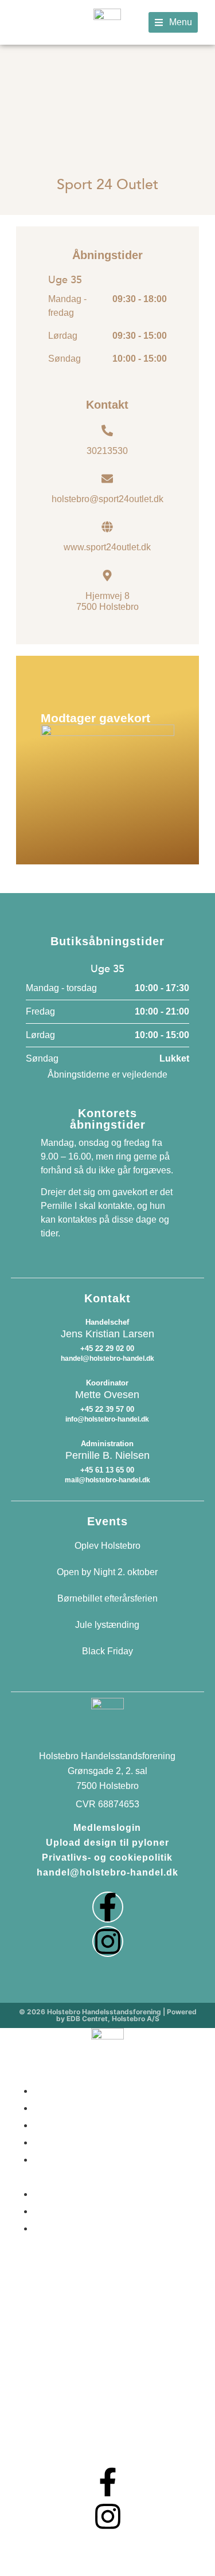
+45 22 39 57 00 (107, 1409)
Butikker (57, 2107)
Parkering (60, 2193)
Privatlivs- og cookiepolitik (107, 1857)
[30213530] (107, 430)
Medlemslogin (107, 1828)
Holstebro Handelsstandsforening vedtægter (97, 2245)
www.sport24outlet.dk (107, 547)
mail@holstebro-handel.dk (107, 1480)
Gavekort (59, 2142)
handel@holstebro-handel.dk (107, 1872)
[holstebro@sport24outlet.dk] (107, 479)
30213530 (107, 451)
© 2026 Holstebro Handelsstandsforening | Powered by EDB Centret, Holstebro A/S (108, 2015)
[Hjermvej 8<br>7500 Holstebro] (107, 576)
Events (52, 2124)
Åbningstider (69, 2090)
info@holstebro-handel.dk (107, 1419)
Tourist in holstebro (88, 2210)
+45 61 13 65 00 (107, 1470)
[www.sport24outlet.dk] (107, 527)
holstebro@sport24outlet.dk (107, 499)
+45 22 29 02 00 (107, 1348)
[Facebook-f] (108, 1907)
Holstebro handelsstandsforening (97, 2167)
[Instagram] (108, 1941)
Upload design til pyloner (107, 1843)
